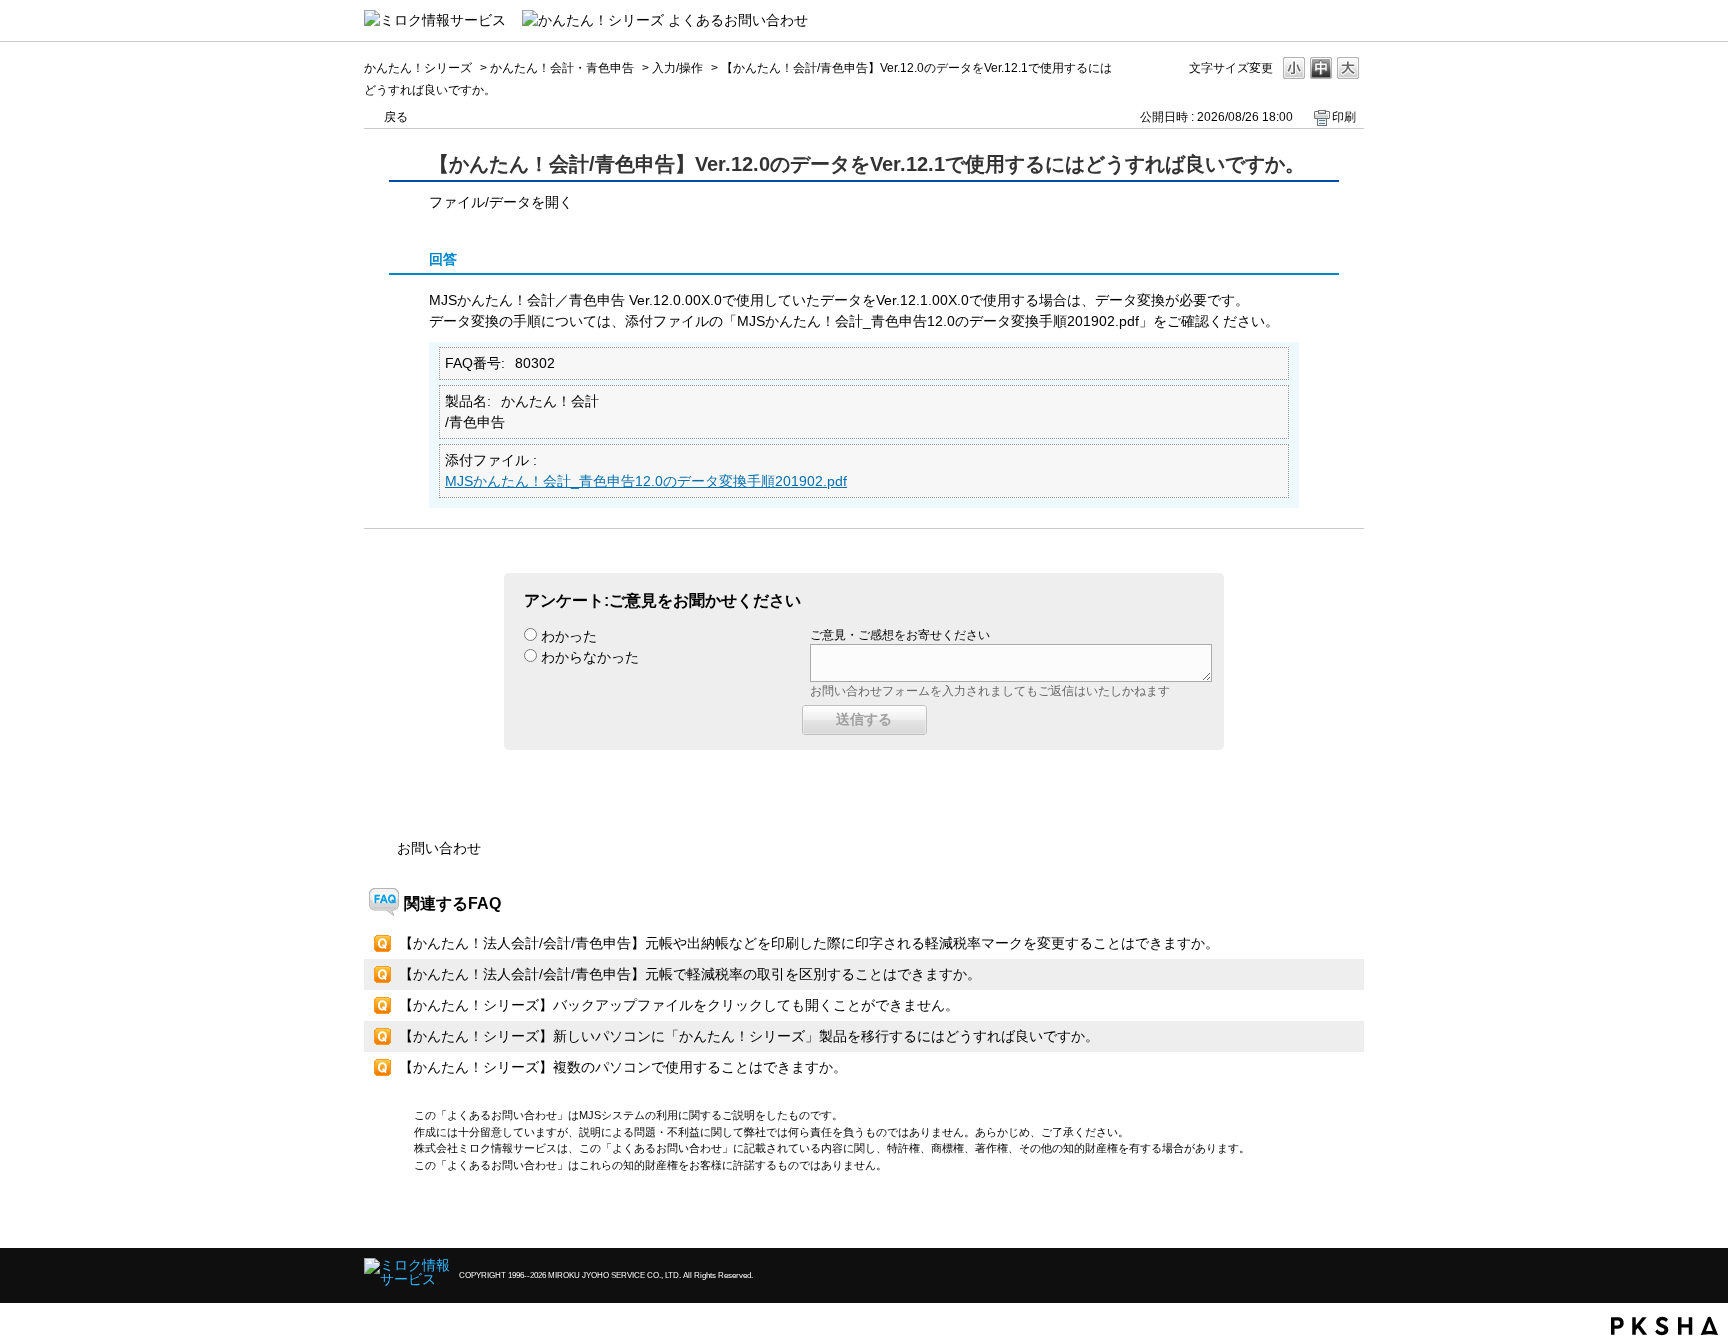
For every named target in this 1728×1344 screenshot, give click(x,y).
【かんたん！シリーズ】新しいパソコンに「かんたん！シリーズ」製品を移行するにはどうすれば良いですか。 (749, 1036)
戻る (396, 117)
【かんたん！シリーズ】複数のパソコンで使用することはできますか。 (623, 1067)
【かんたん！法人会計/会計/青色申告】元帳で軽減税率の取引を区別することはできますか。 (690, 974)
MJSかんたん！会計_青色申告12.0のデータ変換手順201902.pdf (646, 481)
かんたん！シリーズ (418, 68)
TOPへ (1314, 1215)
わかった (569, 636)
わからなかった (590, 657)
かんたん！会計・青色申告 (562, 68)
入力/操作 (677, 68)
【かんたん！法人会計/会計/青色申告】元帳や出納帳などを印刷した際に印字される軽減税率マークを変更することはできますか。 (809, 943)
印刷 (1344, 117)
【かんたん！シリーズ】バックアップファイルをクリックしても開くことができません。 (679, 1005)
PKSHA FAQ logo (1664, 1326)
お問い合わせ (439, 848)
